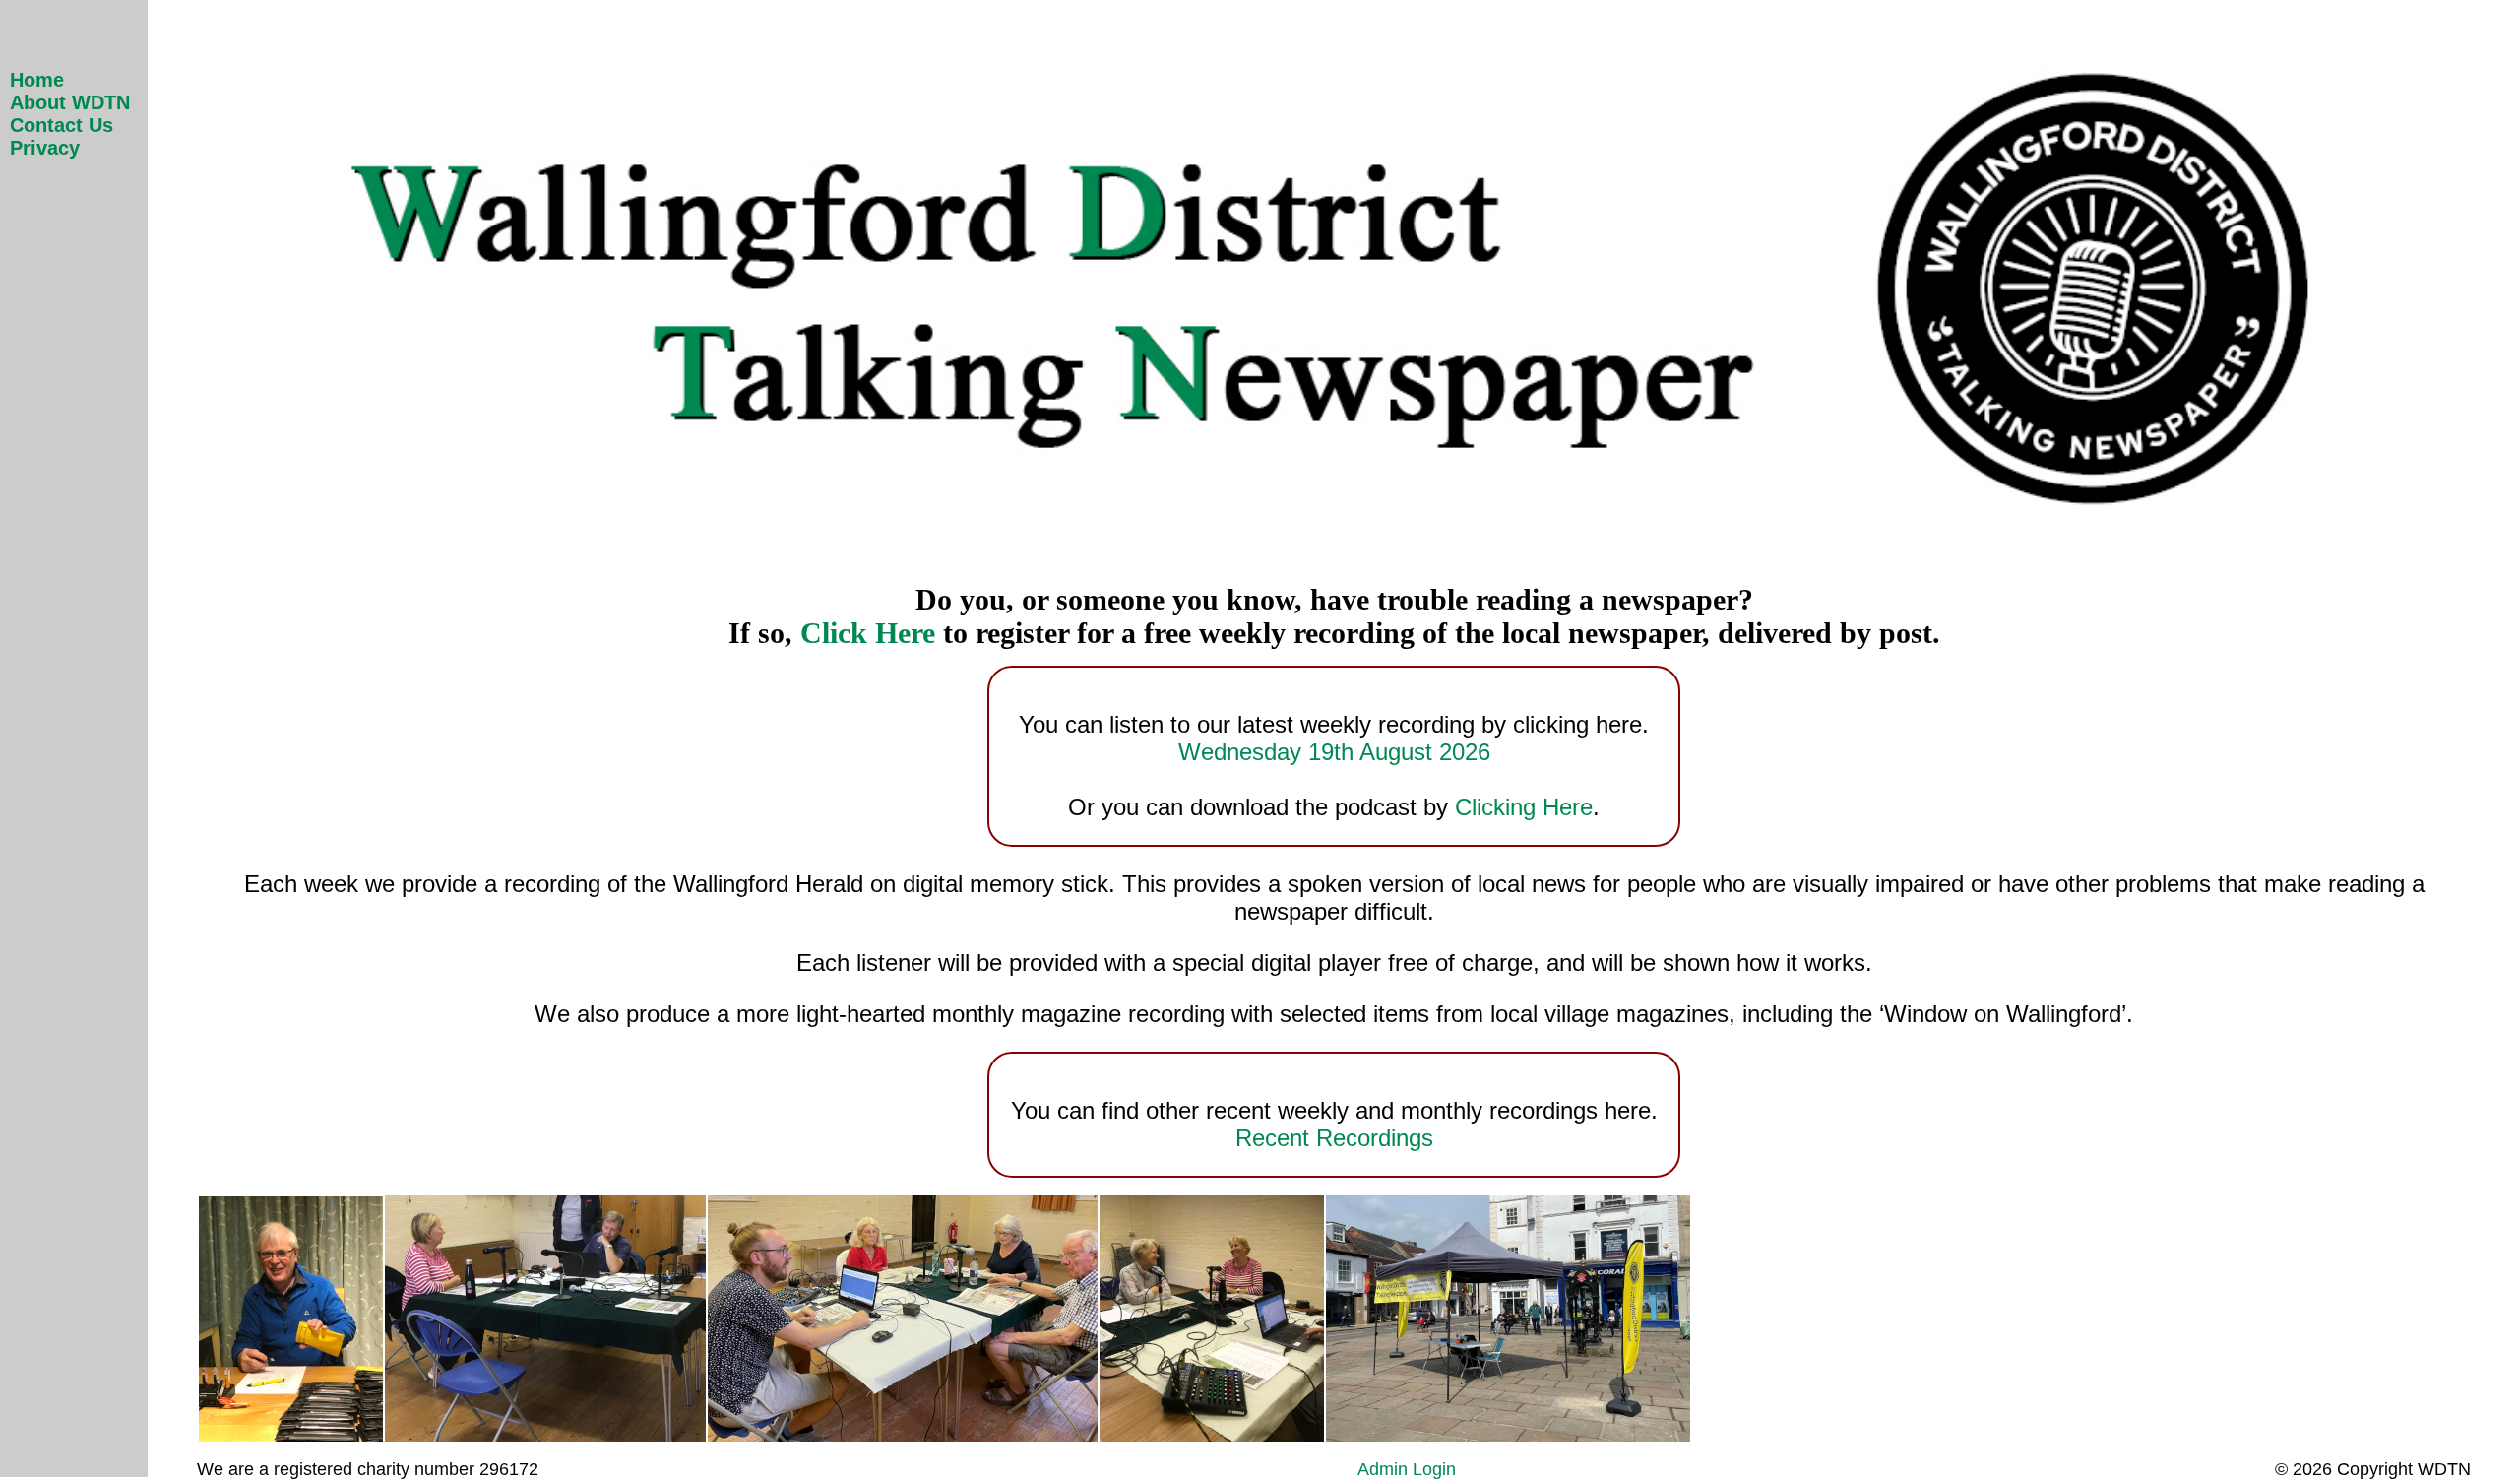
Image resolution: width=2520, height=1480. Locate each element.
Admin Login (1407, 1469)
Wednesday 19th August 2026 (1334, 752)
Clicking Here (1524, 807)
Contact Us (62, 125)
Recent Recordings (1334, 1138)
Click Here (868, 633)
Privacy (45, 148)
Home (37, 80)
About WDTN (70, 102)
